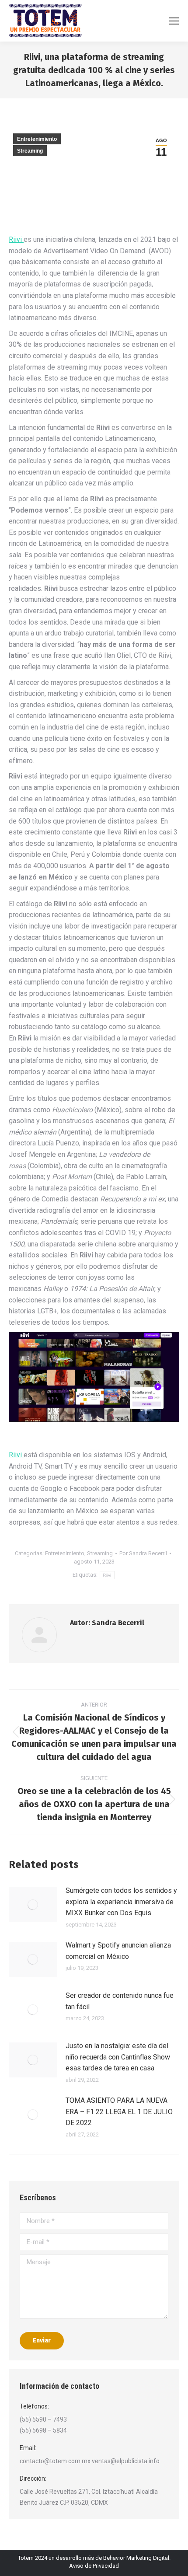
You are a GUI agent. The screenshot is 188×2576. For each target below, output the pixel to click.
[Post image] (33, 1905)
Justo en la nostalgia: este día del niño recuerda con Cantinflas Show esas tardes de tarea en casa (118, 2057)
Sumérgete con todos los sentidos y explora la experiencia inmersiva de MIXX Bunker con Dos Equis (121, 1902)
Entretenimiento (37, 139)
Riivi (16, 239)
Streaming (30, 151)
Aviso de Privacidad (94, 2566)
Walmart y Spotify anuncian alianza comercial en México (118, 1951)
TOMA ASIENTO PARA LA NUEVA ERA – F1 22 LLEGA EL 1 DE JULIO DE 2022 (119, 2112)
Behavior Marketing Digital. (137, 2558)
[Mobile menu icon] (174, 21)
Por (143, 1553)
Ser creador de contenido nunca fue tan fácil (120, 2001)
